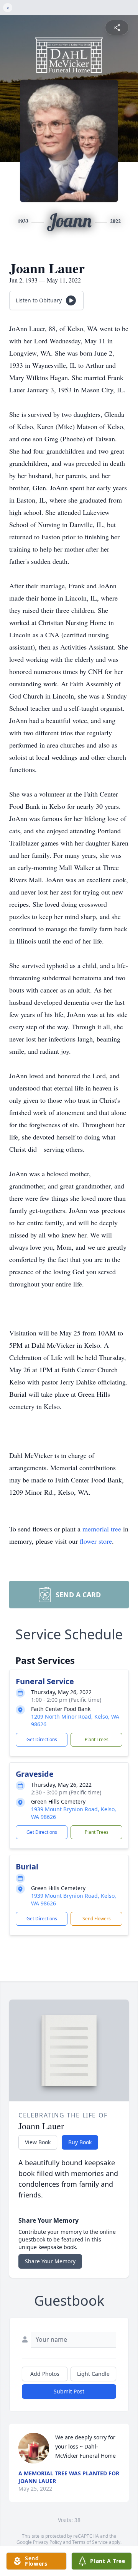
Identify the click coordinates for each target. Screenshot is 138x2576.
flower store (96, 1541)
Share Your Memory (50, 2261)
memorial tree (102, 1529)
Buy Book (80, 2142)
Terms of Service (90, 2542)
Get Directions (42, 1739)
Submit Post (69, 2391)
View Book (38, 2142)
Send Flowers (97, 1919)
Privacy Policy (47, 2542)
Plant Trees (97, 1739)
